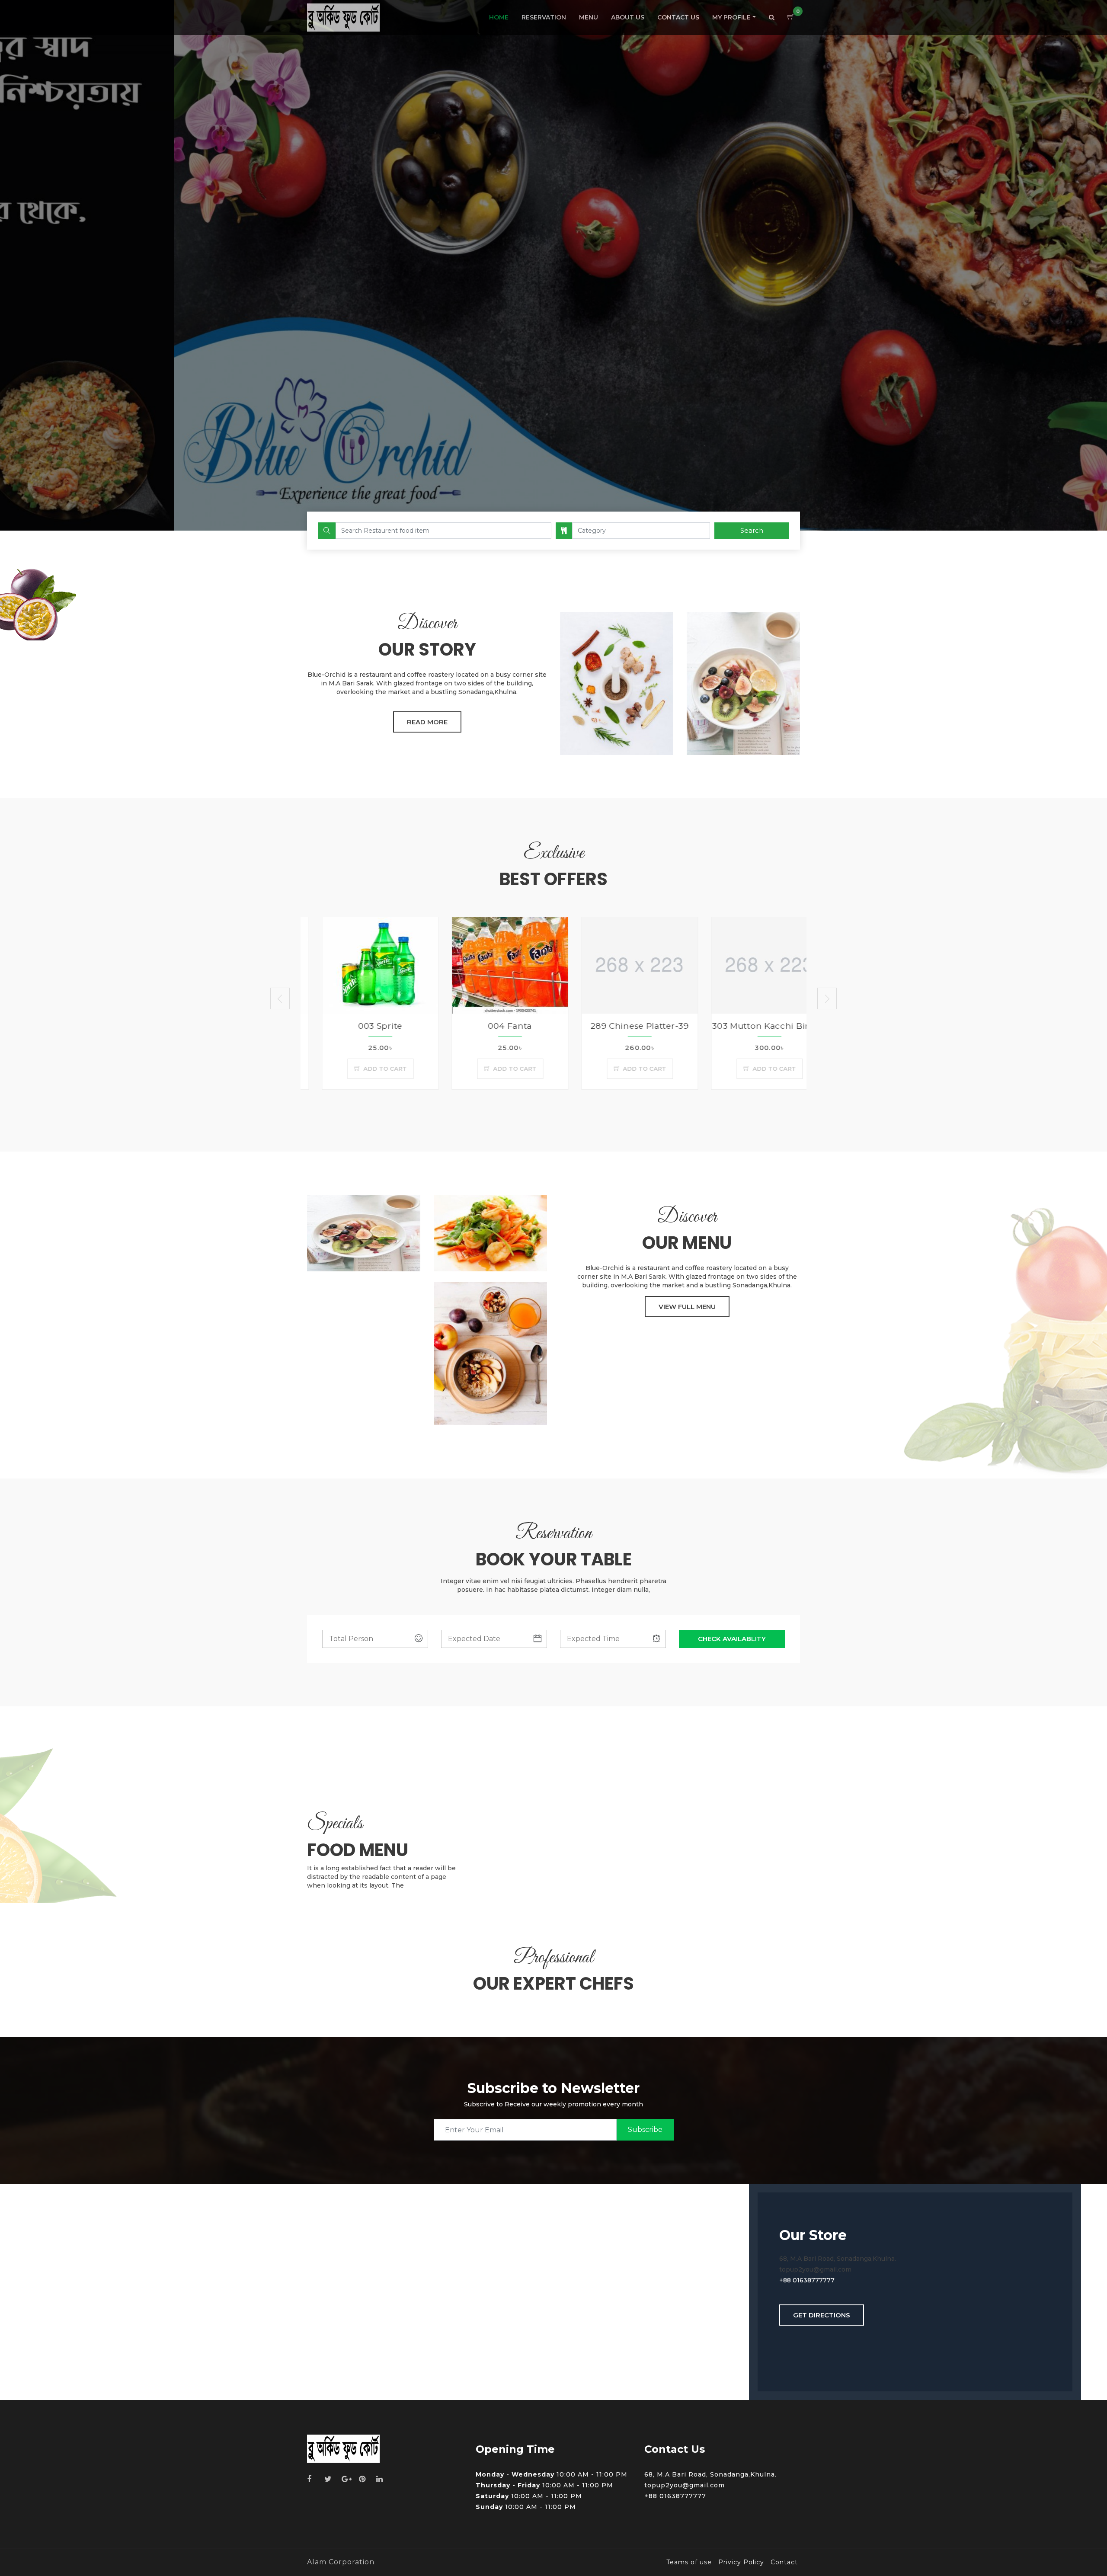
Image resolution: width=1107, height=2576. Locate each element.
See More (553, 307)
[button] (772, 18)
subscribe (645, 2130)
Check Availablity (732, 1639)
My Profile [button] (731, 17)
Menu (589, 17)
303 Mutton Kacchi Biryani (625, 1026)
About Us (628, 17)
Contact (784, 2562)
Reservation (544, 17)
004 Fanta (365, 1026)
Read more (427, 722)
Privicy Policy (741, 2562)
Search (752, 530)
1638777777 (816, 2280)
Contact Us (678, 17)
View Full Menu (687, 1307)
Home (499, 17)
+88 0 (788, 2280)
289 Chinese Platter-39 (495, 1026)
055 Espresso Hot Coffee (754, 1026)
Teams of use (689, 2562)
